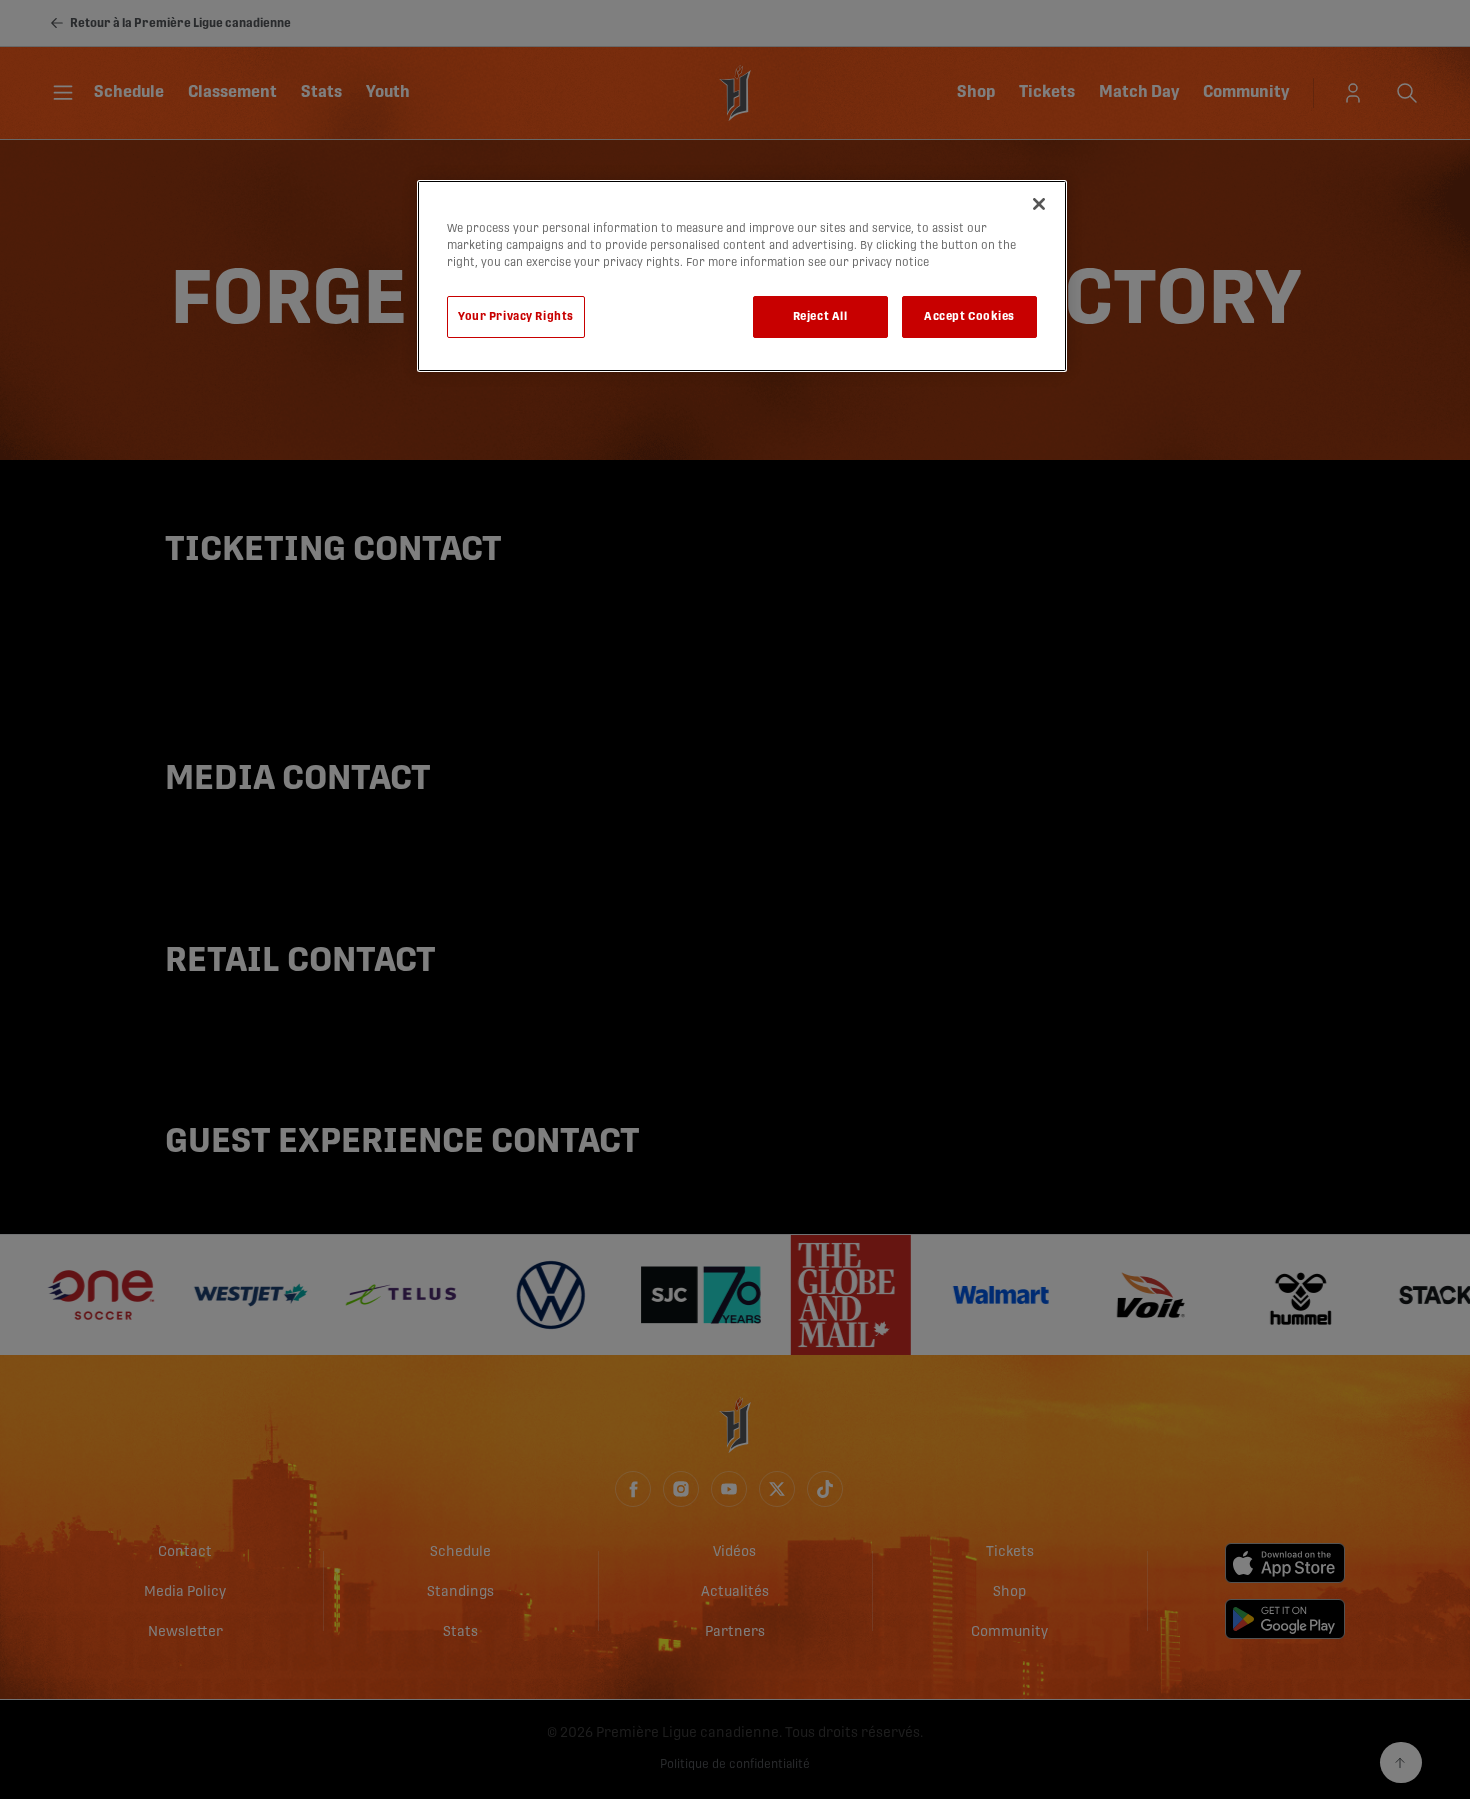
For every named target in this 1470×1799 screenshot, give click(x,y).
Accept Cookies (969, 316)
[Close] (1039, 204)
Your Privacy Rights (516, 316)
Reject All (820, 316)
